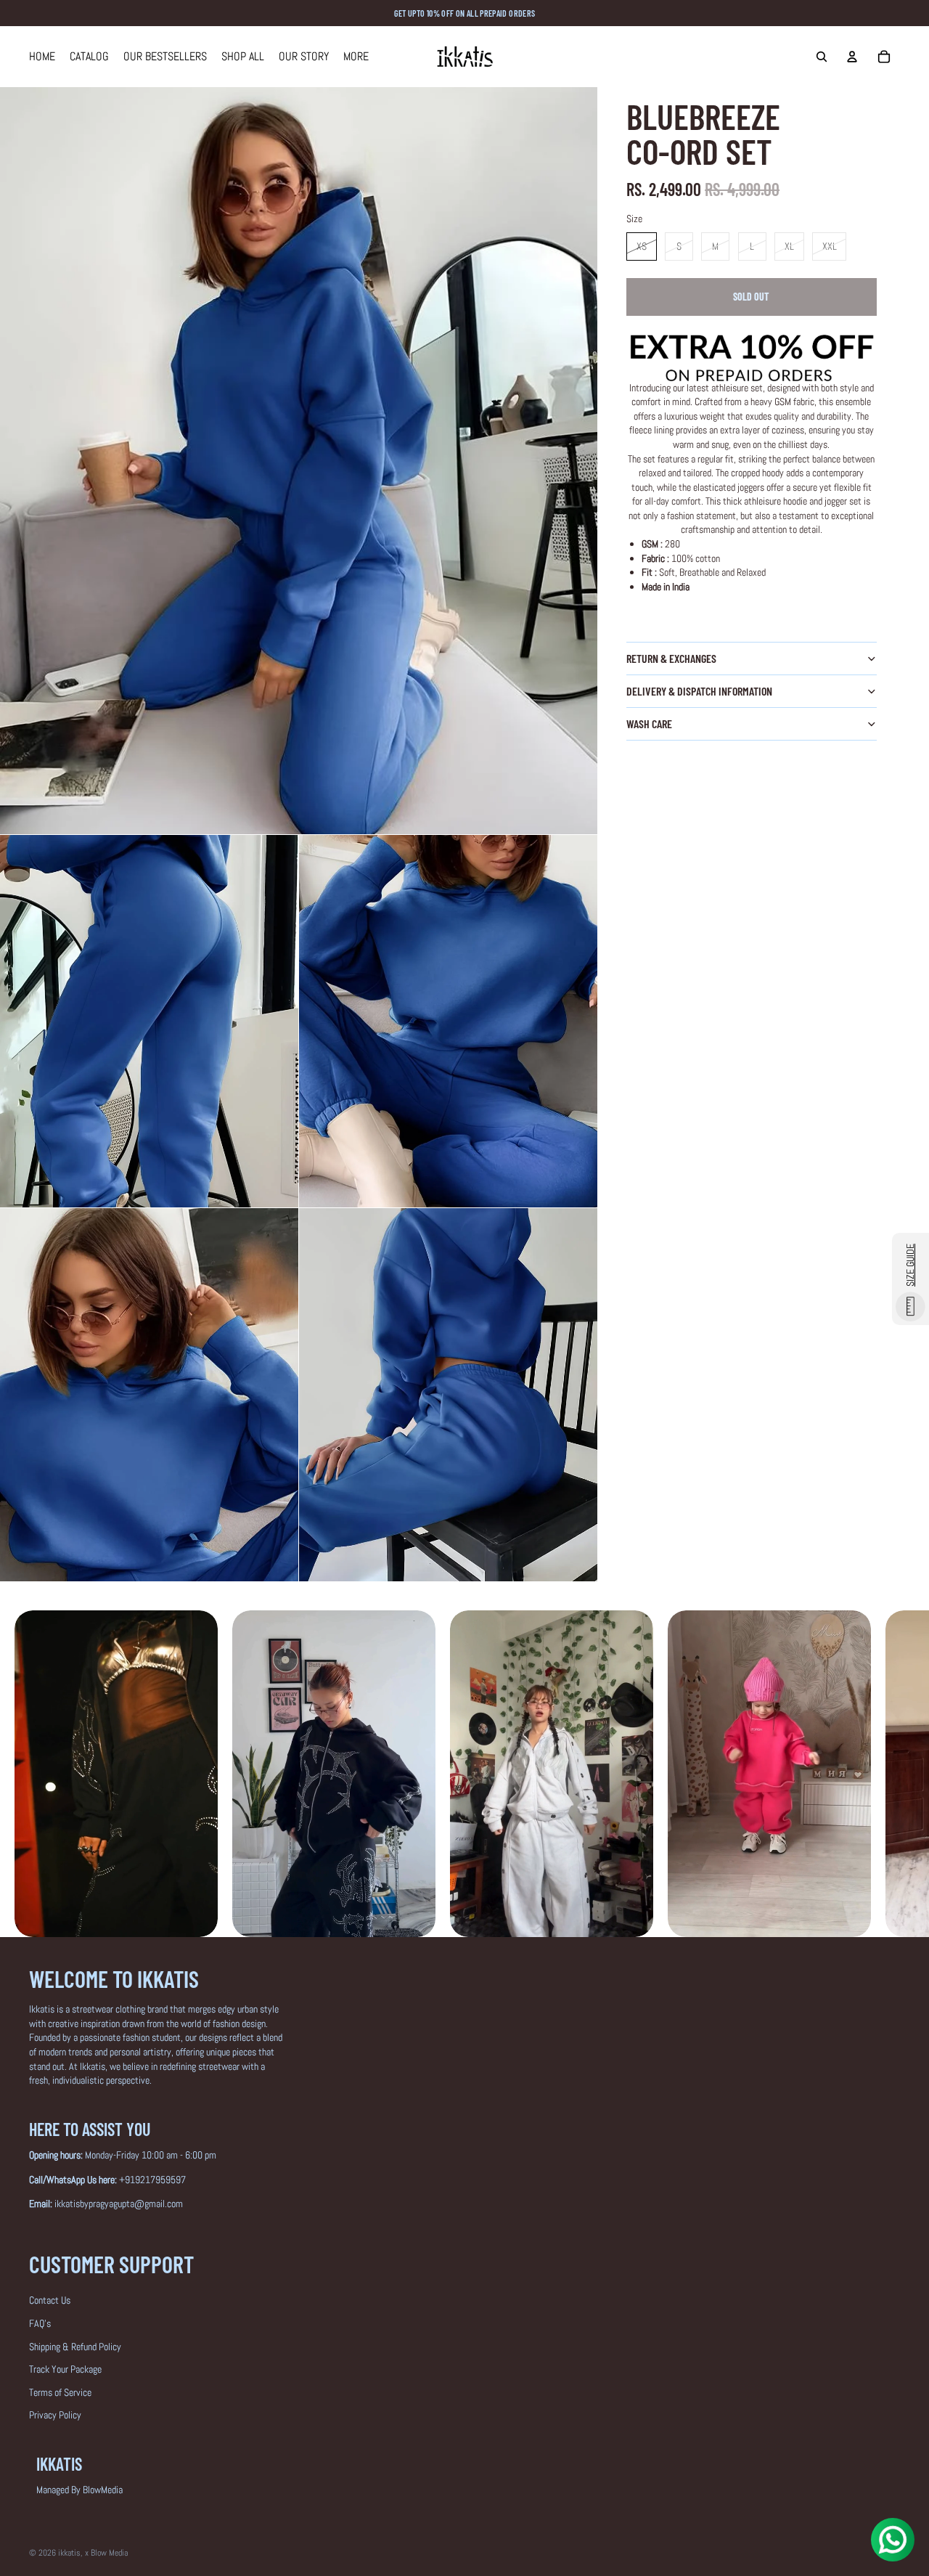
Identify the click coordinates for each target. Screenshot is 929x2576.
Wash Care (649, 724)
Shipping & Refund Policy (75, 2347)
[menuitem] (356, 57)
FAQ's (40, 2323)
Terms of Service (60, 2392)
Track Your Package (65, 2369)
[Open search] (822, 57)
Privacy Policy (55, 2415)
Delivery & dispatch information (699, 691)
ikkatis (69, 2553)
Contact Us (50, 2300)
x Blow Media (106, 2553)
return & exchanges (671, 658)
